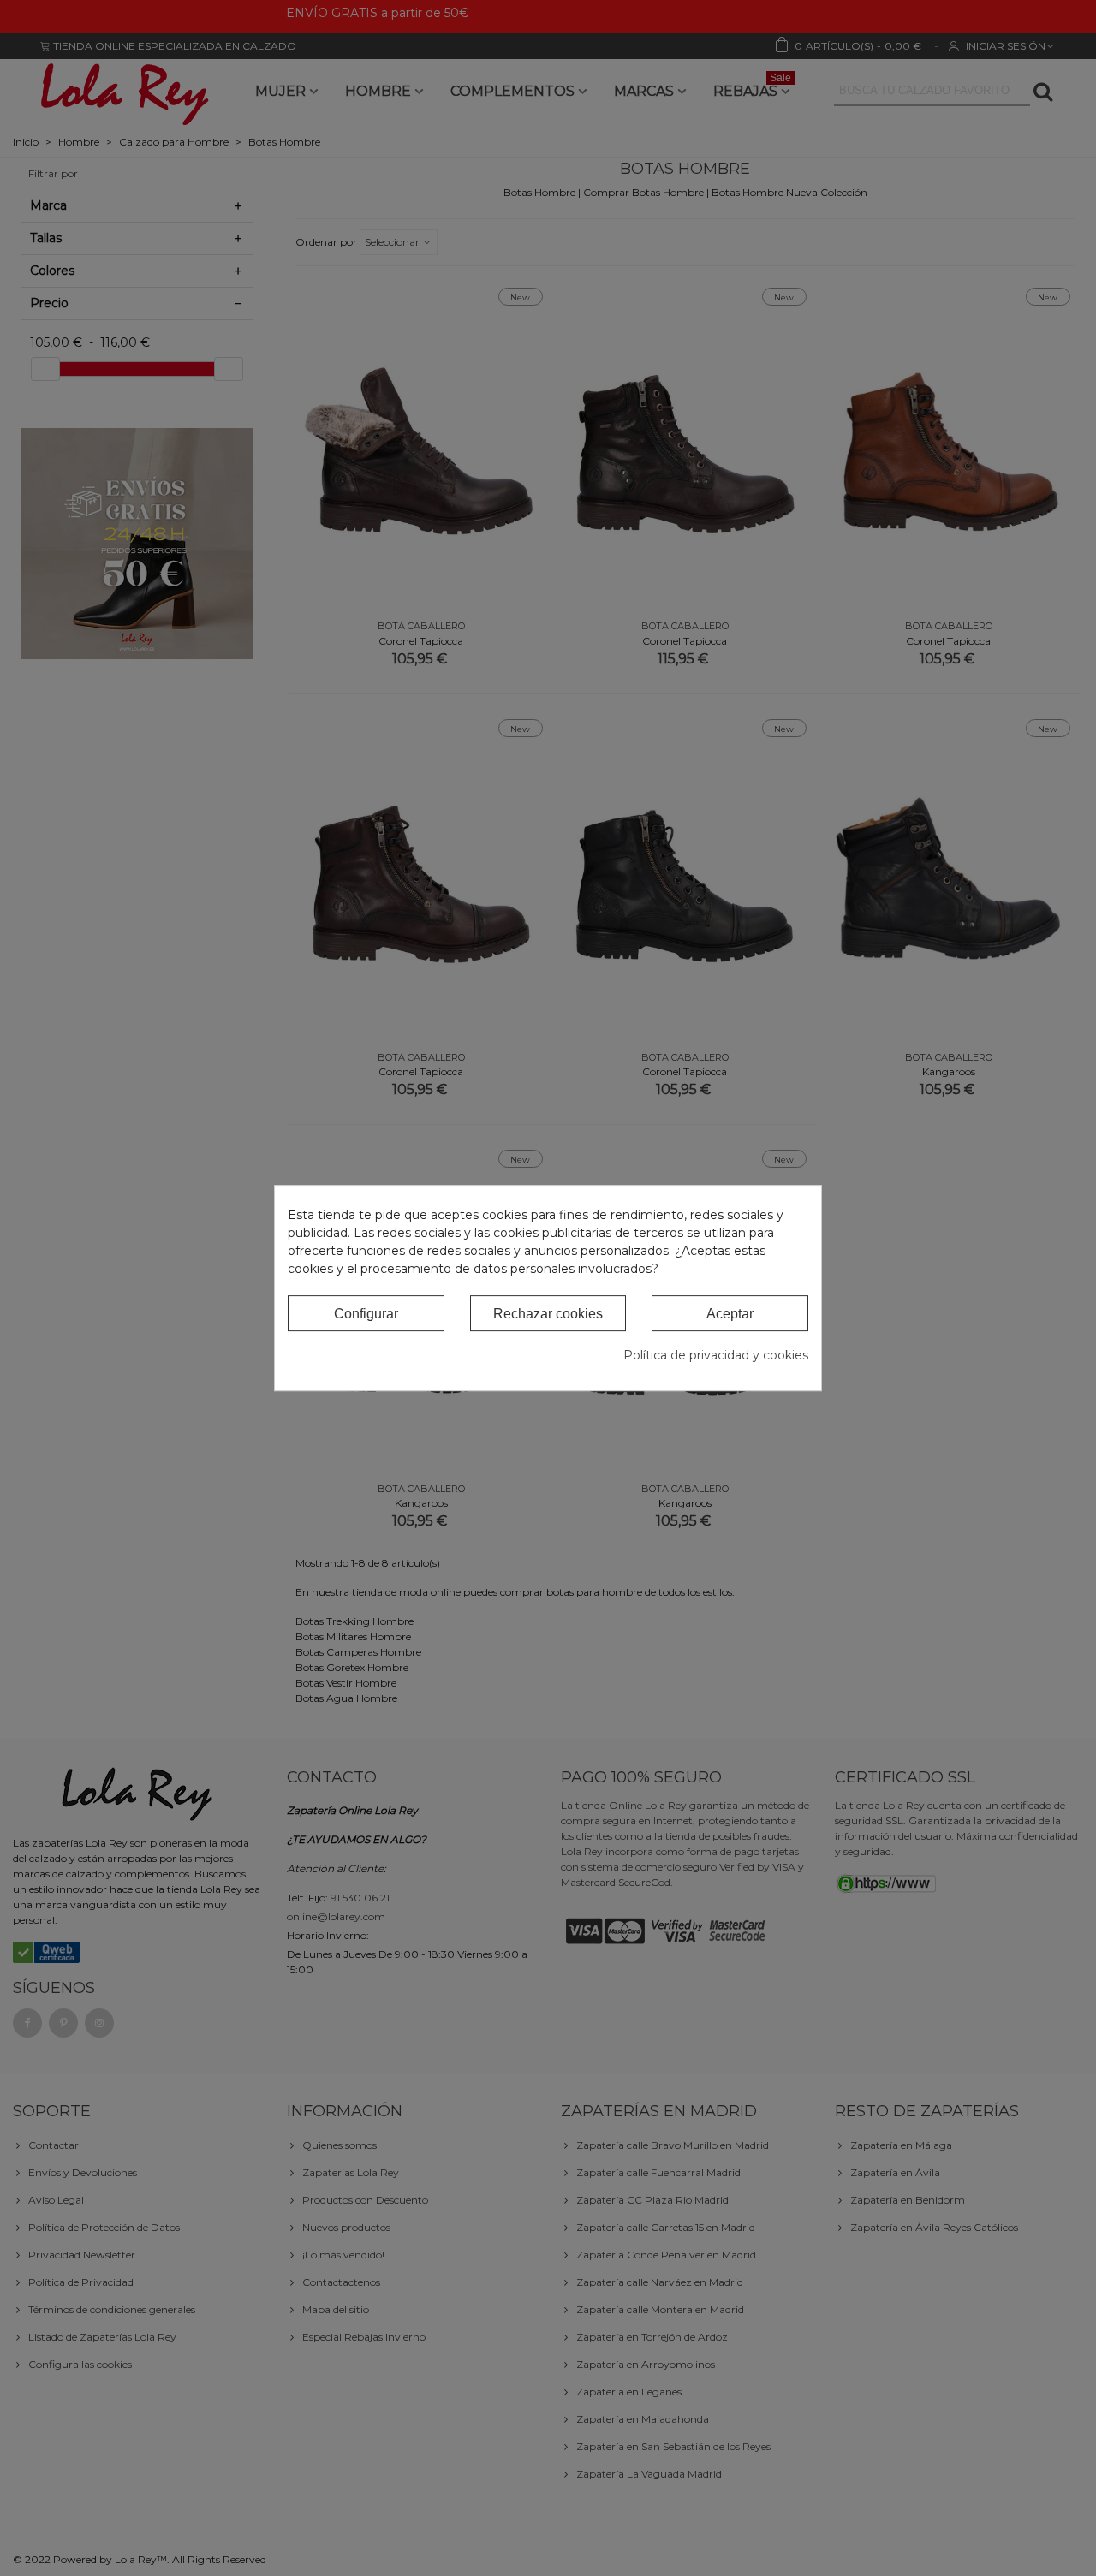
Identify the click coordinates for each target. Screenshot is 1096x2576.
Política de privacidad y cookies (716, 1355)
